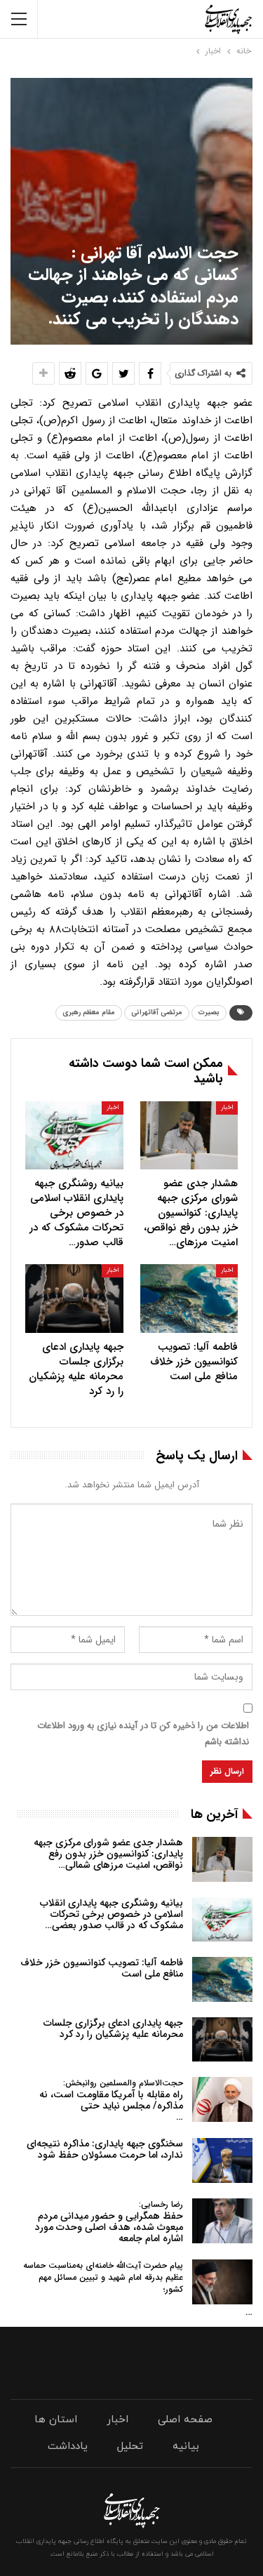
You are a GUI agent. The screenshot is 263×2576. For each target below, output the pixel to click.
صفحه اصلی (185, 2420)
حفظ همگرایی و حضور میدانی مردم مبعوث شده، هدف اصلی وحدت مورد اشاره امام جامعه (109, 2222)
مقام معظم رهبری (89, 1013)
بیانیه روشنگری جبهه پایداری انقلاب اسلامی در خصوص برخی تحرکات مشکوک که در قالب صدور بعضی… (112, 1914)
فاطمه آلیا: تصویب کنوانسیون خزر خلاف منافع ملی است (102, 1968)
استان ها (56, 2420)
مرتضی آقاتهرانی (157, 1013)
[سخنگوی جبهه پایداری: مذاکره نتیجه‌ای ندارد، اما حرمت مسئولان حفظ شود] (222, 2160)
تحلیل (130, 2446)
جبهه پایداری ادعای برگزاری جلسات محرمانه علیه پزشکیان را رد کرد (113, 2029)
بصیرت (209, 1013)
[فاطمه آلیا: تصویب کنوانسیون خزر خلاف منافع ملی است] (189, 1299)
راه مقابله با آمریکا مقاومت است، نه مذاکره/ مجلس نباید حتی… (111, 2100)
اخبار (227, 1108)
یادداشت (68, 2446)
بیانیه (186, 2446)
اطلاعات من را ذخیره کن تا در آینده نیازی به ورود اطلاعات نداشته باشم (143, 1733)
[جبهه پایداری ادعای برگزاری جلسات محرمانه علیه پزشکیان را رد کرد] (74, 1299)
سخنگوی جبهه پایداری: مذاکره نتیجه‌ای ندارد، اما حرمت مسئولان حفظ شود (105, 2149)
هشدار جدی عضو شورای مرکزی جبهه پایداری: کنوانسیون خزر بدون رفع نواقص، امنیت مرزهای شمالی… (108, 1854)
